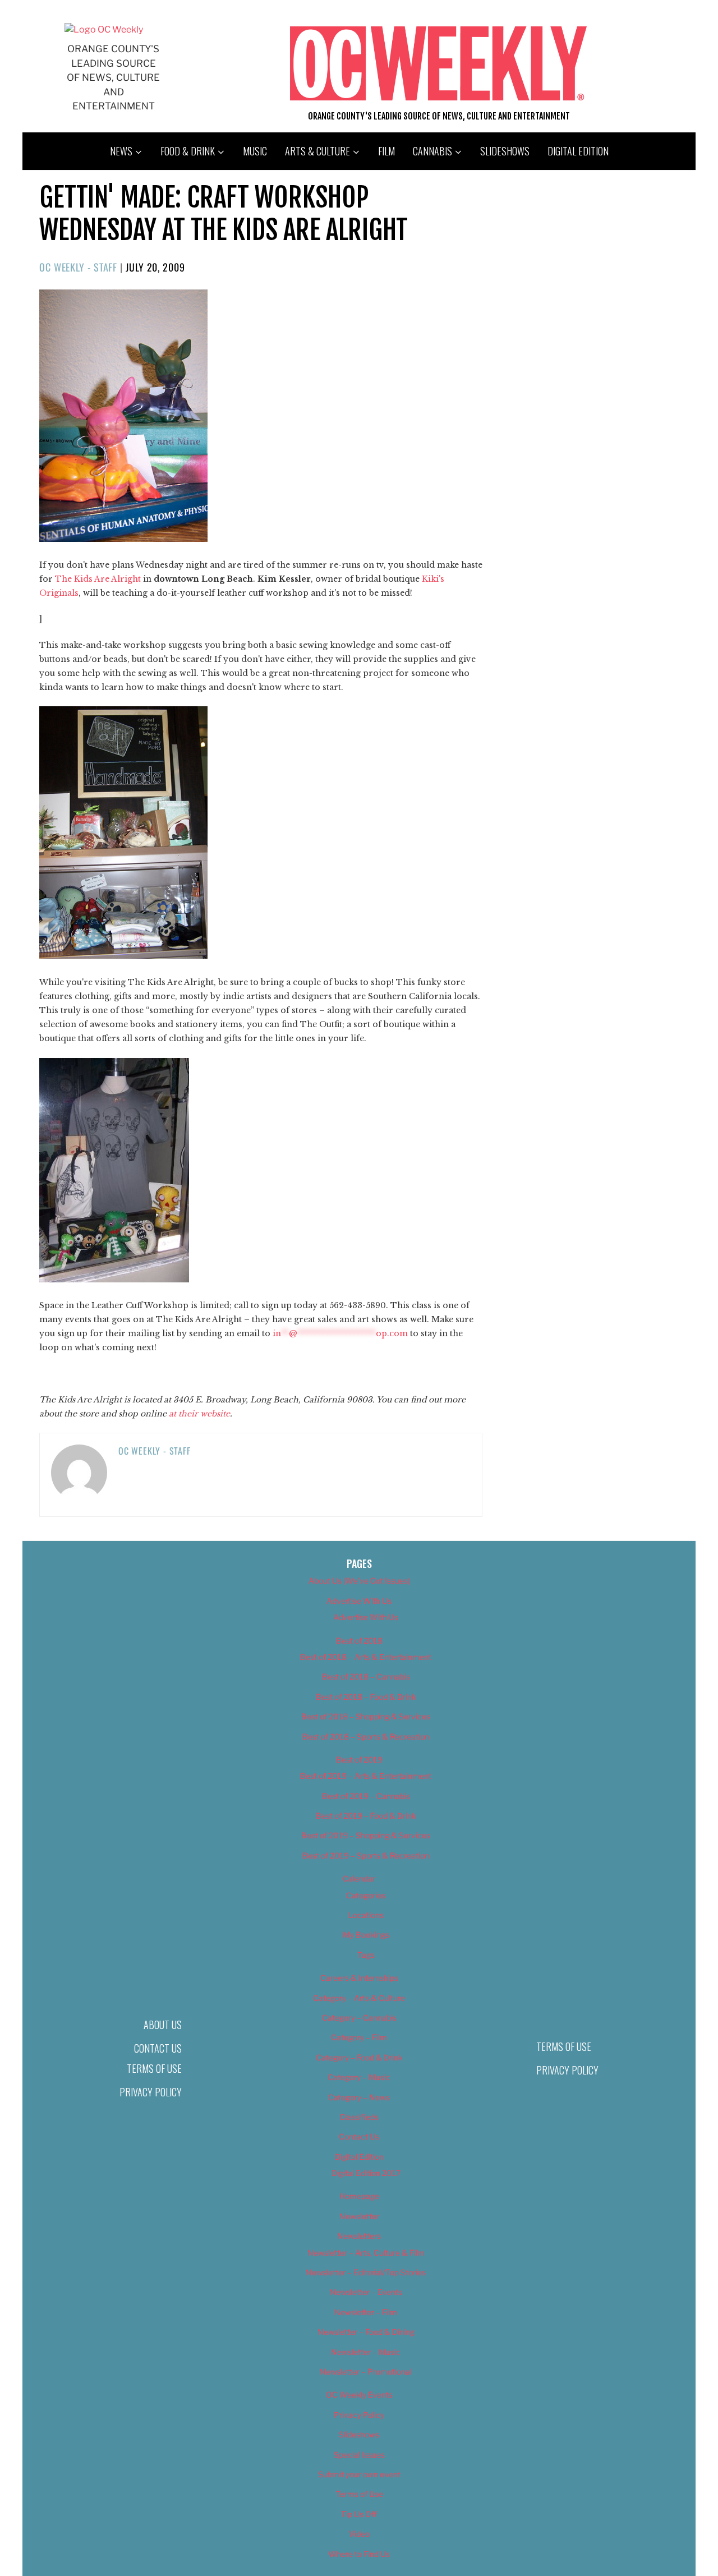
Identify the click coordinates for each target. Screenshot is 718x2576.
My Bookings (366, 1935)
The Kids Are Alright (98, 579)
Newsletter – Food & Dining (366, 2332)
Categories (366, 1895)
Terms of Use (154, 2068)
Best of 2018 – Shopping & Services (366, 1716)
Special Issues (359, 2455)
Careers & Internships (359, 1978)
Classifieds (359, 2117)
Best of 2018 (359, 1641)
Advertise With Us (359, 1601)
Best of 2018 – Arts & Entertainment (366, 1657)
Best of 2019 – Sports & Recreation (366, 1855)
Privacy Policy (151, 2092)
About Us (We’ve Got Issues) (359, 1581)
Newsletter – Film (366, 2312)
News (121, 151)
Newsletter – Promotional (366, 2372)
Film (386, 151)
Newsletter (359, 2216)
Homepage (359, 2196)
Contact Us (158, 2048)
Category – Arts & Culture (359, 1998)
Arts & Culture (317, 151)
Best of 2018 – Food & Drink (366, 1697)
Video (359, 2534)
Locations (366, 1915)
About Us (163, 2025)
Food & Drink (188, 151)
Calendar (359, 1878)
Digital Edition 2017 (366, 2173)
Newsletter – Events (366, 2292)
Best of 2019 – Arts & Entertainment (366, 1776)
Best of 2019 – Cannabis (366, 1796)
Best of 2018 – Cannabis (366, 1676)
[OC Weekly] (104, 29)
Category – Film (359, 2037)
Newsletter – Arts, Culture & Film (366, 2253)
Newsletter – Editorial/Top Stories (366, 2272)
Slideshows (505, 151)
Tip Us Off (359, 2514)
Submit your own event (359, 2474)
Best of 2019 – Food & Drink (366, 1816)
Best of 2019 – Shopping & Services (366, 1835)
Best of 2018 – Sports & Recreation (366, 1737)
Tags (366, 1955)
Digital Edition (578, 151)
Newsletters (359, 2236)
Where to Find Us (359, 2554)
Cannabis (432, 151)
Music (255, 151)
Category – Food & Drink (359, 2057)
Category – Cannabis (359, 2018)
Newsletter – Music (366, 2352)
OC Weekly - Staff (78, 267)
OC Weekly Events (359, 2395)
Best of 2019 (359, 1760)
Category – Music (359, 2077)
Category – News (359, 2097)
